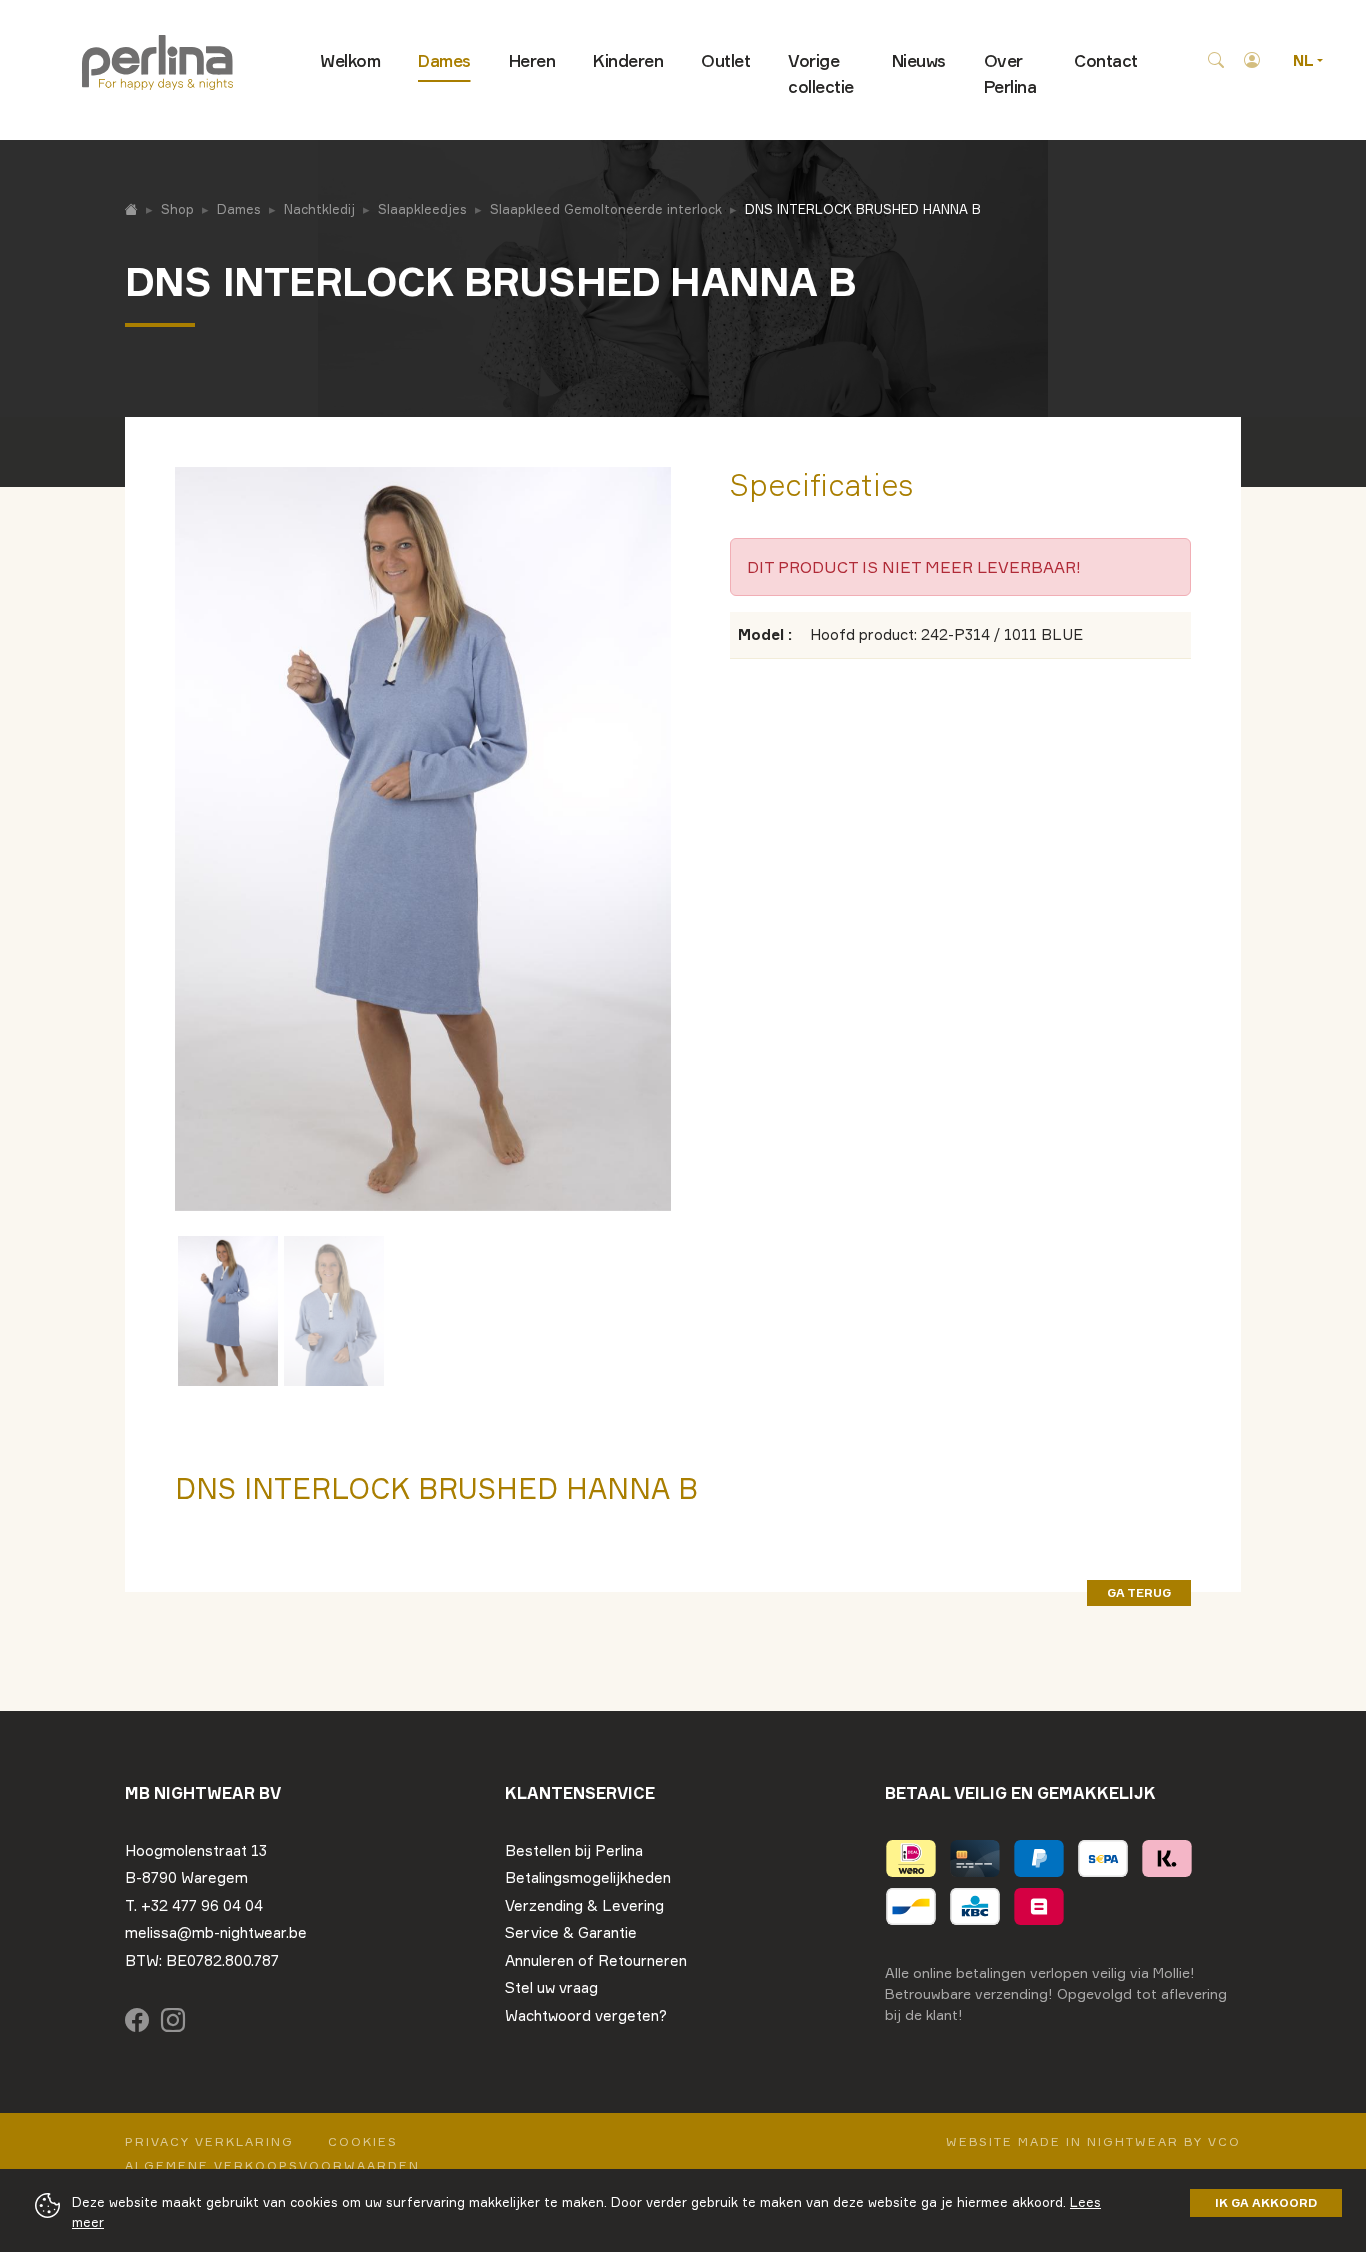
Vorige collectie (821, 73)
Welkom (350, 60)
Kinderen (628, 60)
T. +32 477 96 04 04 (194, 1905)
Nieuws (919, 60)
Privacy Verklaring (209, 2141)
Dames (444, 60)
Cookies (363, 2141)
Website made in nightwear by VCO (1093, 2141)
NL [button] (1305, 60)
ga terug (1139, 1592)
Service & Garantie (571, 1932)
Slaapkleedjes (422, 209)
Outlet (725, 60)
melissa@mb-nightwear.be (216, 1932)
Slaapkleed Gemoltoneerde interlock (606, 209)
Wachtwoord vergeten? (586, 2015)
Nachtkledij (319, 209)
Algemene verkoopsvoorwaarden (272, 2165)
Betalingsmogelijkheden (588, 1877)
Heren (532, 60)
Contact (1106, 60)
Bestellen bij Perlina (574, 1850)
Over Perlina (1010, 73)
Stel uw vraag (551, 1987)
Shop (177, 209)
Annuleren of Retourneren (596, 1960)
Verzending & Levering (584, 1905)
